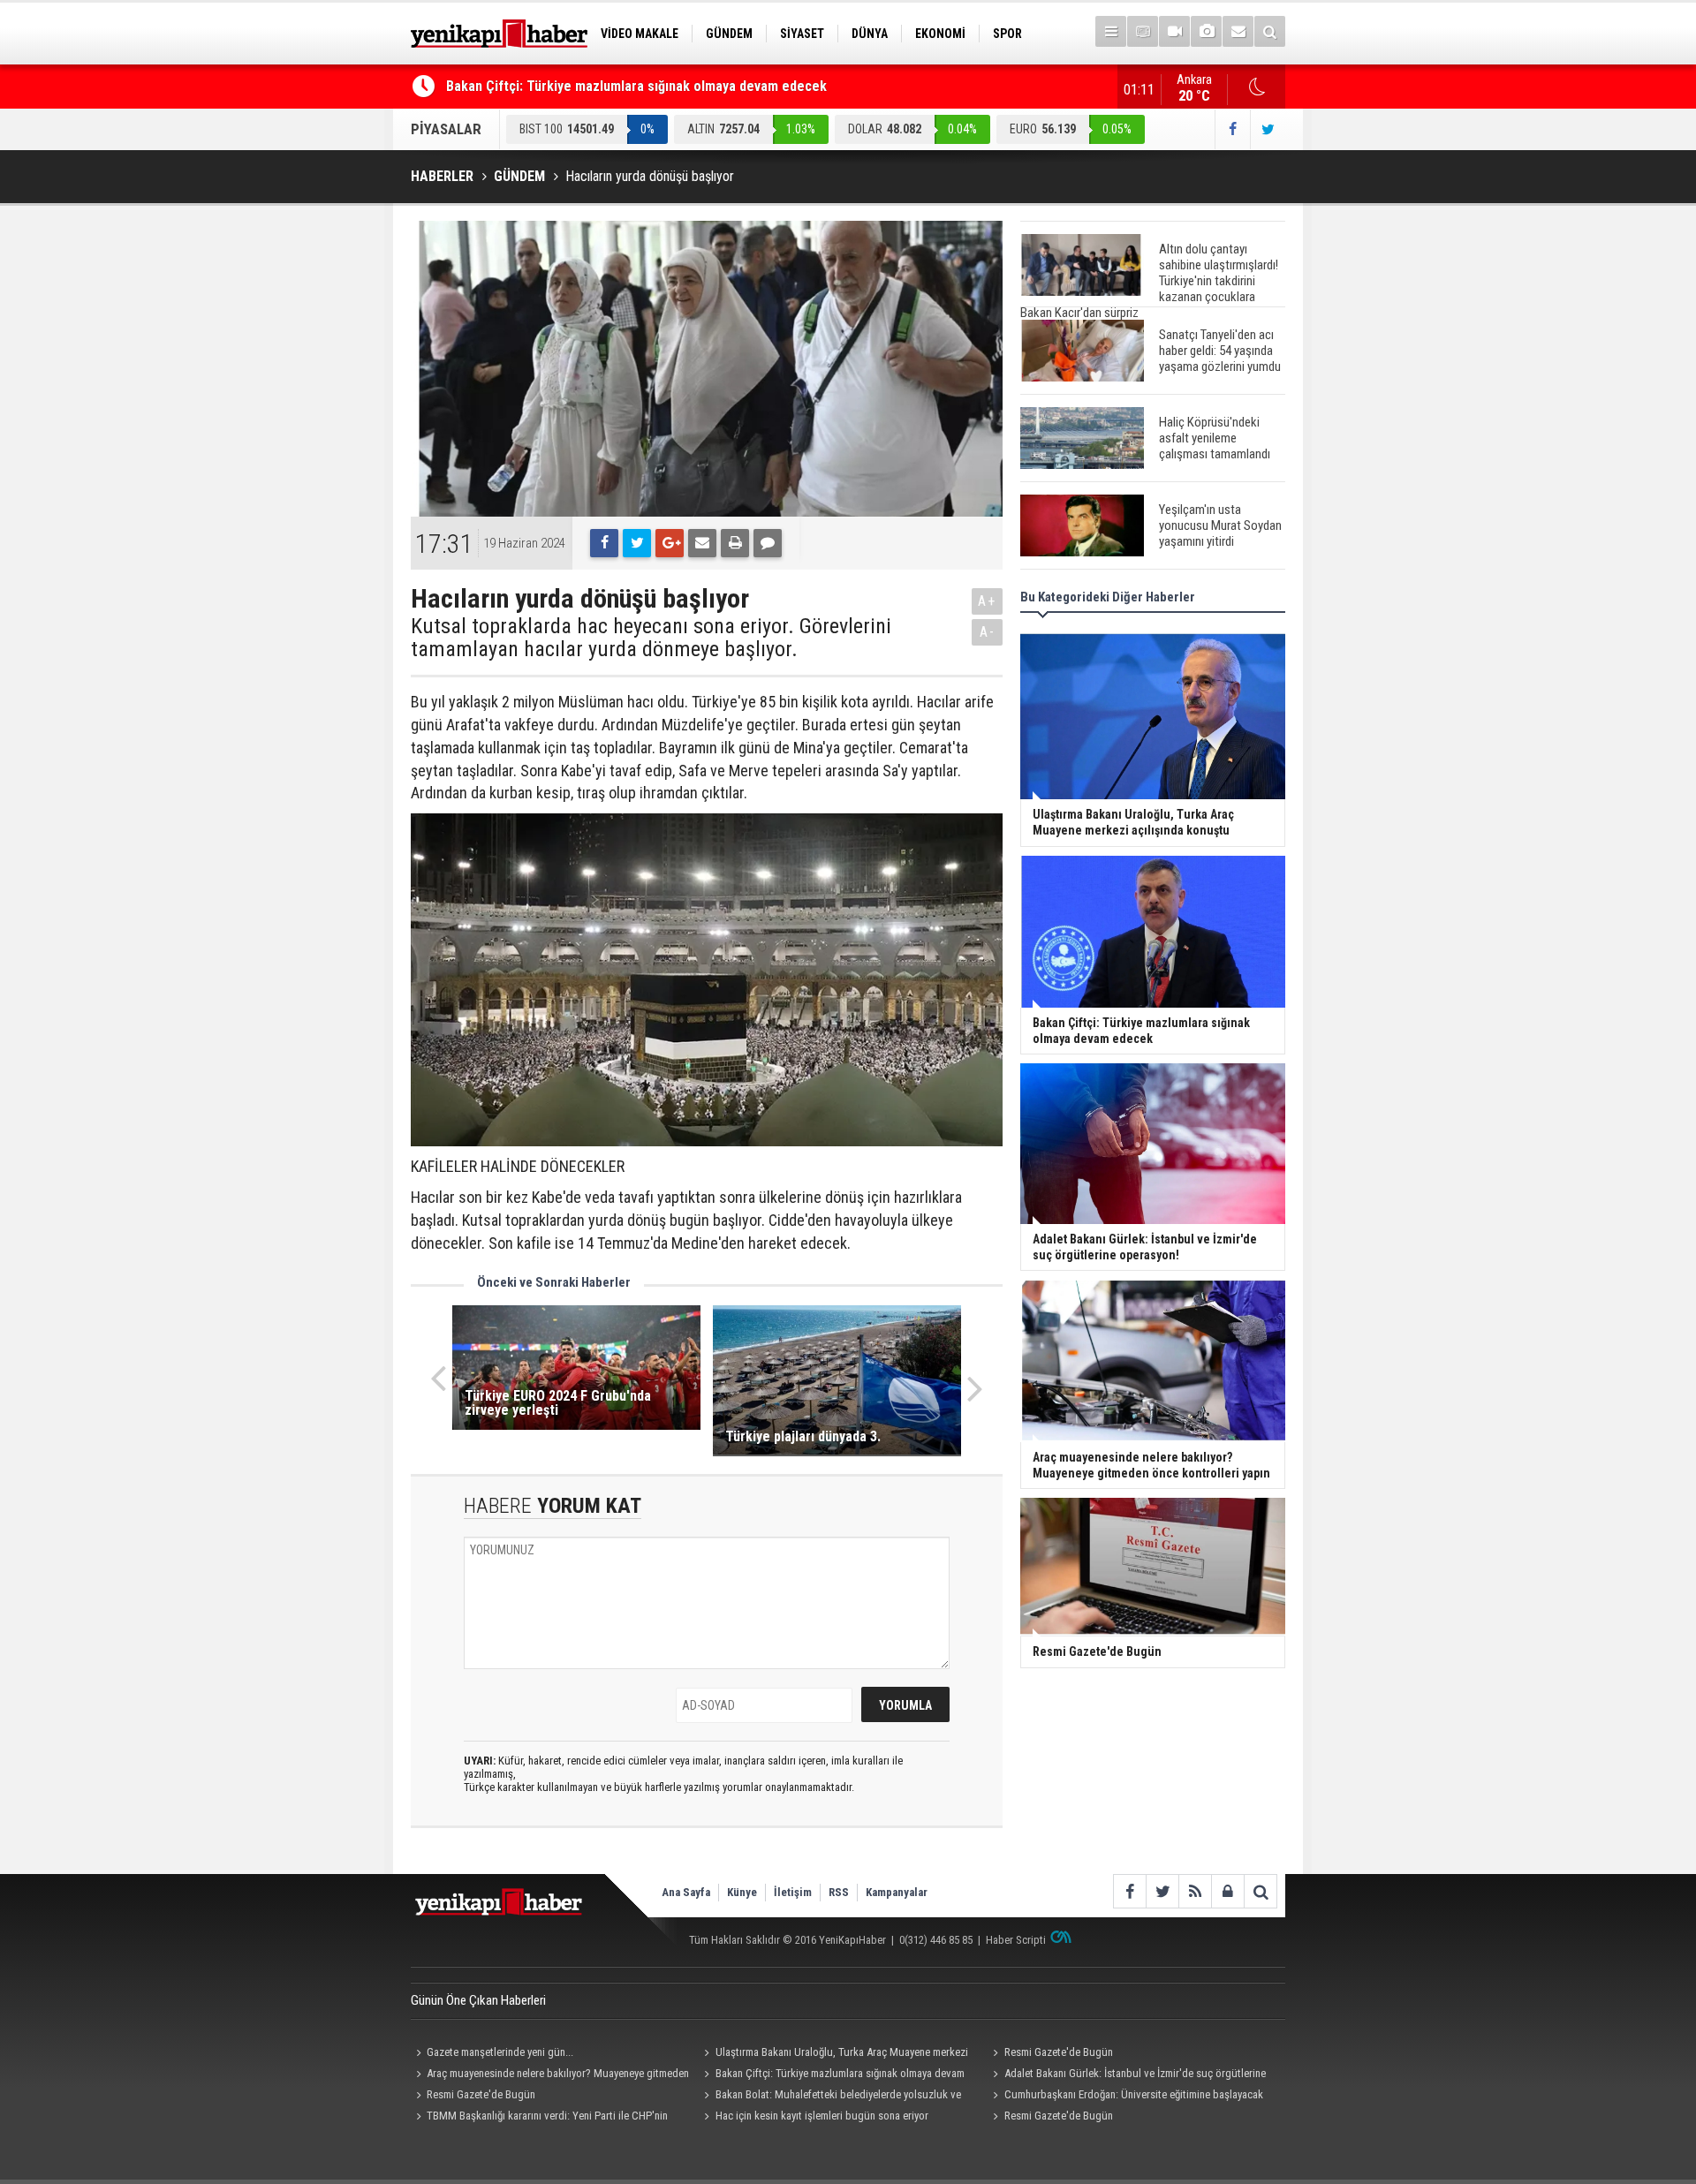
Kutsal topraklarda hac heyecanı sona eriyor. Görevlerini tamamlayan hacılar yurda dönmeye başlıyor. (651, 638)
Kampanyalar (897, 1892)
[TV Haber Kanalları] (1143, 31)
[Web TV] (1174, 31)
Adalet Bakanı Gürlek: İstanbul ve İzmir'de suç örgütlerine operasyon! (1126, 2075)
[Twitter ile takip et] (1268, 129)
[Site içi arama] (1270, 31)
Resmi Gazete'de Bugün (1059, 2052)
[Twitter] (637, 543)
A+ (987, 601)
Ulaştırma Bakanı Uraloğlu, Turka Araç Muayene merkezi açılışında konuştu (834, 2054)
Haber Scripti (1016, 1940)
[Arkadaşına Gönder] (702, 543)
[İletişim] (1238, 31)
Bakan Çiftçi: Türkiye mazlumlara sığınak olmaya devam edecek (636, 86)
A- (988, 632)
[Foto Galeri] (1206, 31)
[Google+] (670, 543)
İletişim (793, 1892)
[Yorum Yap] (768, 543)
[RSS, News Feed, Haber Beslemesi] (1195, 1891)
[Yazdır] (735, 543)
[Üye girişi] (1227, 1891)
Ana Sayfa (686, 1892)
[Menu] (1111, 31)
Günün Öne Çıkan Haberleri (478, 2000)
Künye (742, 1892)
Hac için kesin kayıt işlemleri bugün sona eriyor (822, 2116)
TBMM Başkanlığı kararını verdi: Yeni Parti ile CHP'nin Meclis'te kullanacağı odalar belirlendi (539, 2118)
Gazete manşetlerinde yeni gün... (500, 2052)
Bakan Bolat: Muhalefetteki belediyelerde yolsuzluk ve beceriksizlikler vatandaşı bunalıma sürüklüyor (830, 2097)
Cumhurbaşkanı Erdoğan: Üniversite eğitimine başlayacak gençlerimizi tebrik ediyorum (1125, 2097)
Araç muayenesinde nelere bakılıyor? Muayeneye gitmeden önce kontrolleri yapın (550, 2075)
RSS (839, 1892)
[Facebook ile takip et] (1232, 129)
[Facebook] (604, 543)
